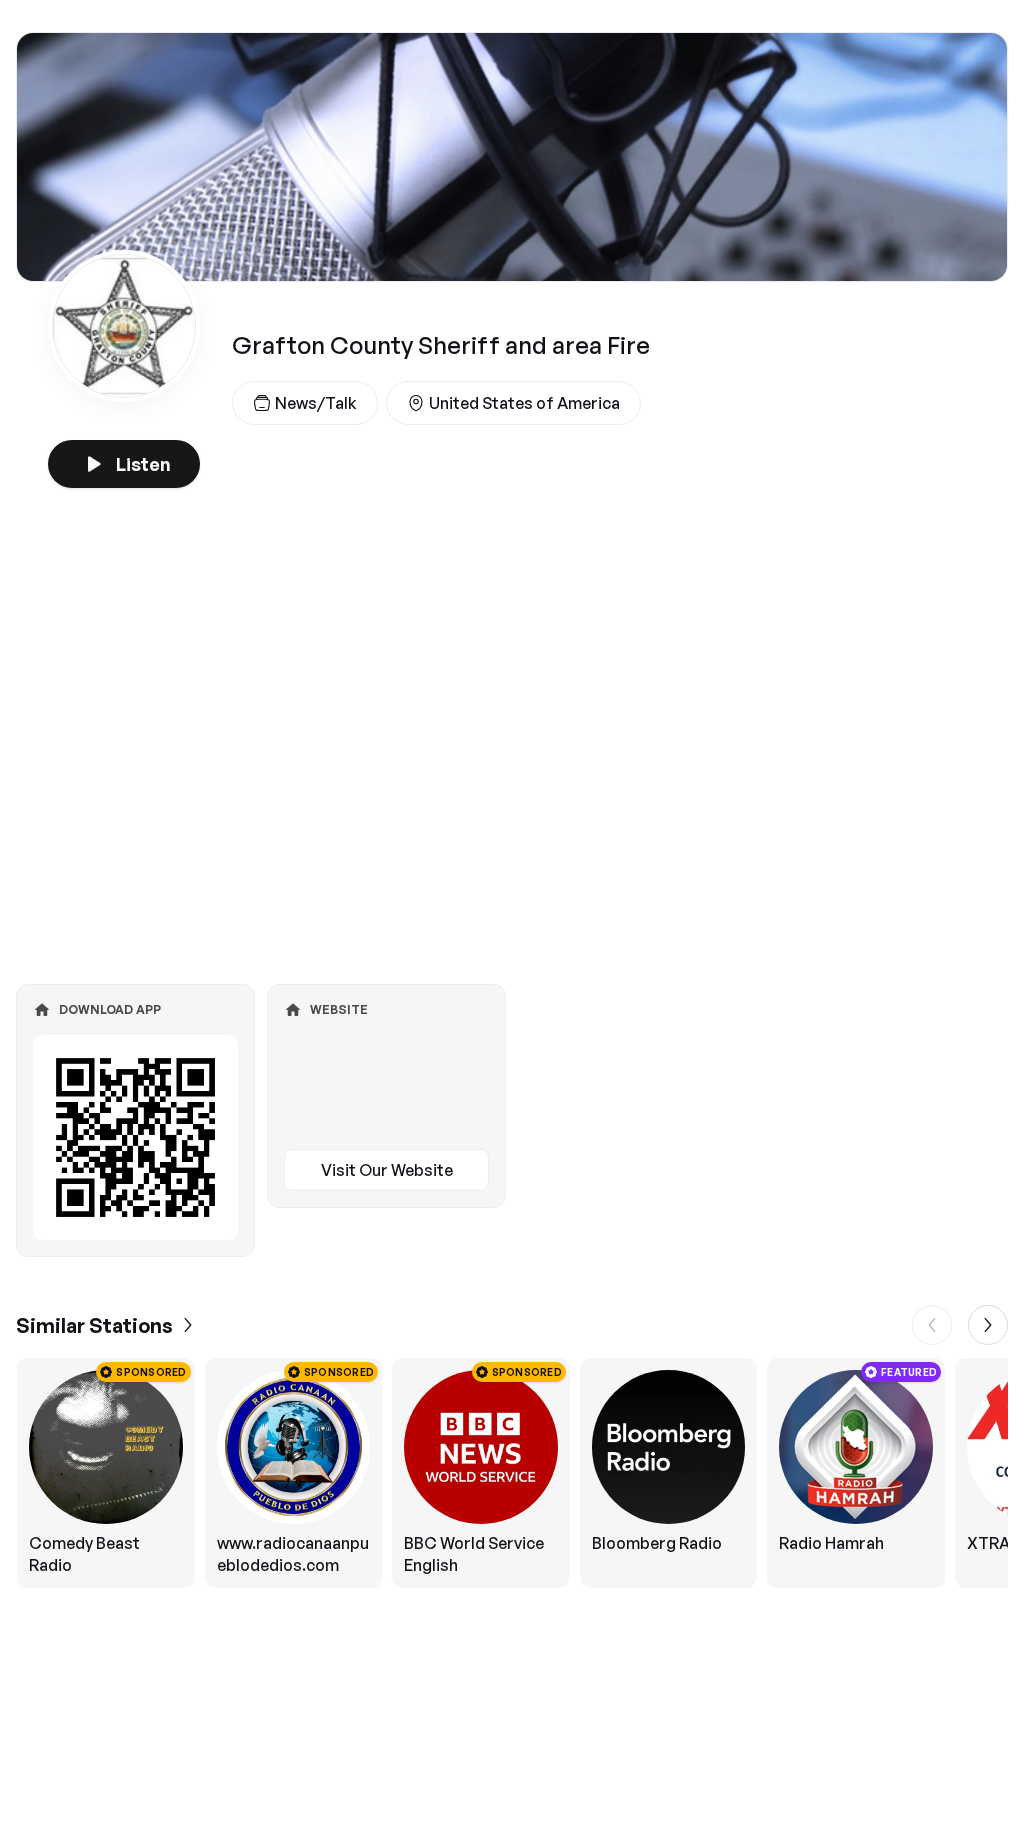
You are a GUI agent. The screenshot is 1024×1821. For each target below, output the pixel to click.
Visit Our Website (387, 1170)
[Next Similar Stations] (988, 1325)
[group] (512, 1473)
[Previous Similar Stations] (932, 1325)
